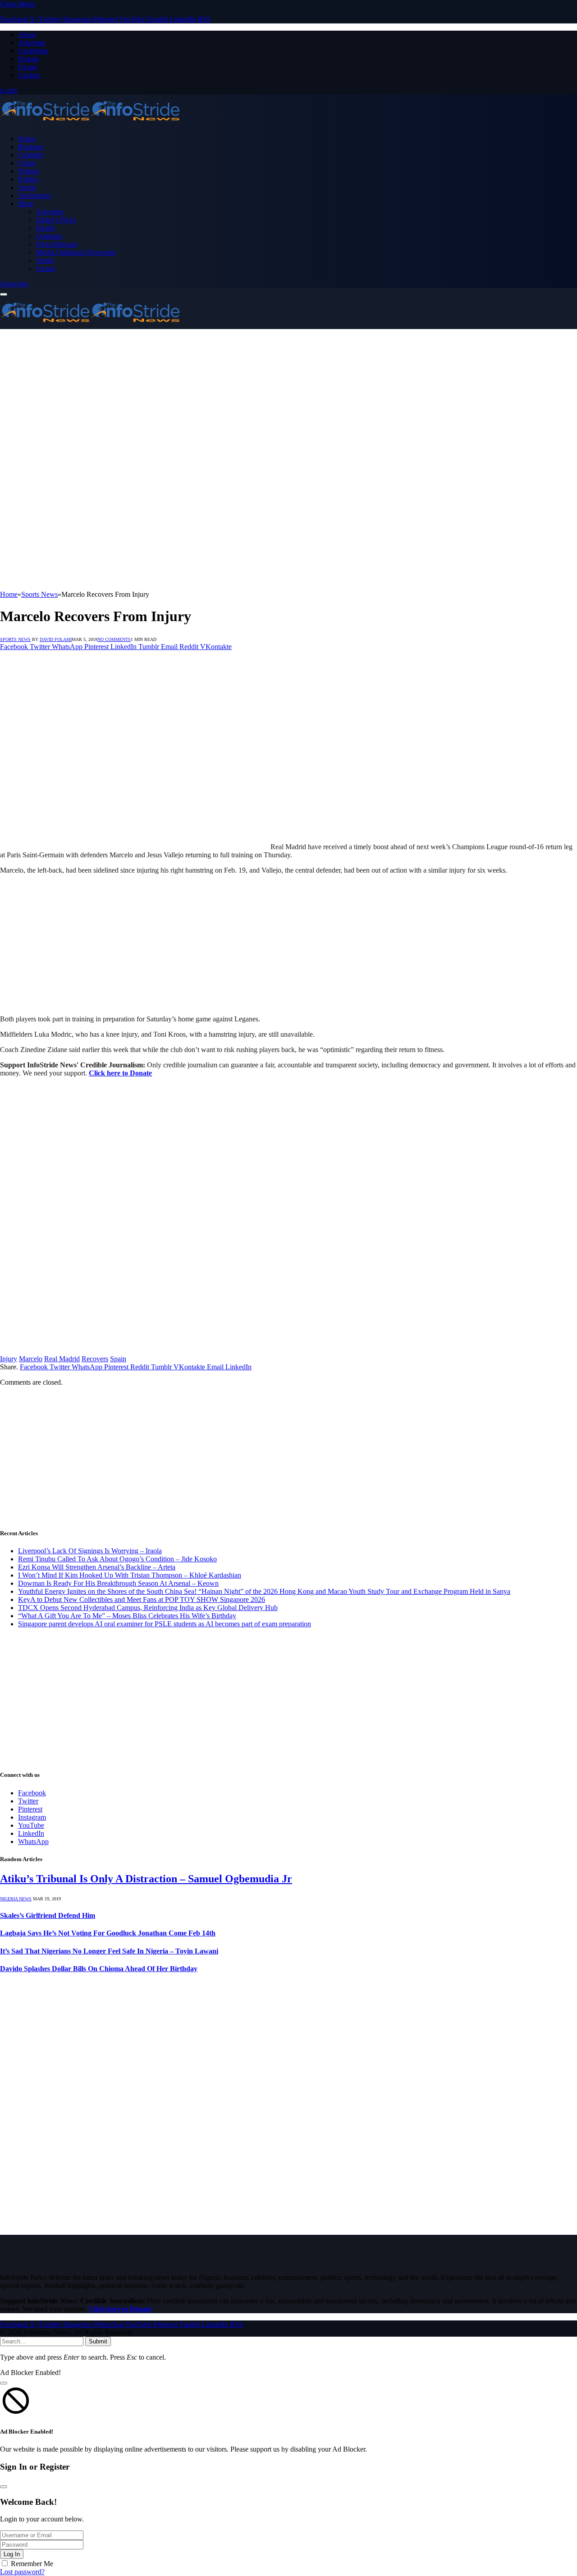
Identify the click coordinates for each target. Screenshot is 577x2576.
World (45, 260)
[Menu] (4, 294)
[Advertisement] (288, 397)
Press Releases (57, 244)
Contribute (33, 51)
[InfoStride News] (90, 123)
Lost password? (22, 2572)
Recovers (95, 1359)
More (26, 204)
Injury (9, 1359)
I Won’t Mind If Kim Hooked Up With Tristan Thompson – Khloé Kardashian (130, 1575)
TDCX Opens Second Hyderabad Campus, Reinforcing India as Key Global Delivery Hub (148, 1608)
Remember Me (32, 2564)
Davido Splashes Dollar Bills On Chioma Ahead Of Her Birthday (99, 1969)
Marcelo (31, 1359)
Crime (27, 163)
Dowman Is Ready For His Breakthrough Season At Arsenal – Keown (118, 1583)
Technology (35, 195)
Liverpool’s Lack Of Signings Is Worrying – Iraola (90, 1551)
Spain (118, 1359)
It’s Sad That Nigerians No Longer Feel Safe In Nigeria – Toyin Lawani (109, 1951)
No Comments (114, 639)
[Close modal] (4, 2383)
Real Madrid (62, 1359)
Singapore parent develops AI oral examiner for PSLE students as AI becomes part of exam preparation (165, 1624)
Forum (27, 67)
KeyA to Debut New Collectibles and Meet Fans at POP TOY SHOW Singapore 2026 (142, 1599)
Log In (12, 2554)
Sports (27, 187)
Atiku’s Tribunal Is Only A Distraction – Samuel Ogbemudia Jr (146, 1879)
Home (27, 139)
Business (31, 147)
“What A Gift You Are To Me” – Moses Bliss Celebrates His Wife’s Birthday (127, 1616)
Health (46, 228)
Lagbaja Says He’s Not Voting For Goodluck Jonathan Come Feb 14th (108, 1933)
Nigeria (29, 171)
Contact (29, 75)
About (27, 34)
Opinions (49, 236)
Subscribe (14, 284)
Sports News (15, 639)
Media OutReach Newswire (76, 252)
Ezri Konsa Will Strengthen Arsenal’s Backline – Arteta (97, 1567)
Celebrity (31, 155)
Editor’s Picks (56, 220)
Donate (28, 59)
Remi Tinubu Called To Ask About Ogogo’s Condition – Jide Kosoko (117, 1559)
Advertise (32, 43)
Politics (28, 179)
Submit (98, 2341)
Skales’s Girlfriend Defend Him (48, 1915)
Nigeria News (16, 1899)
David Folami (56, 639)
